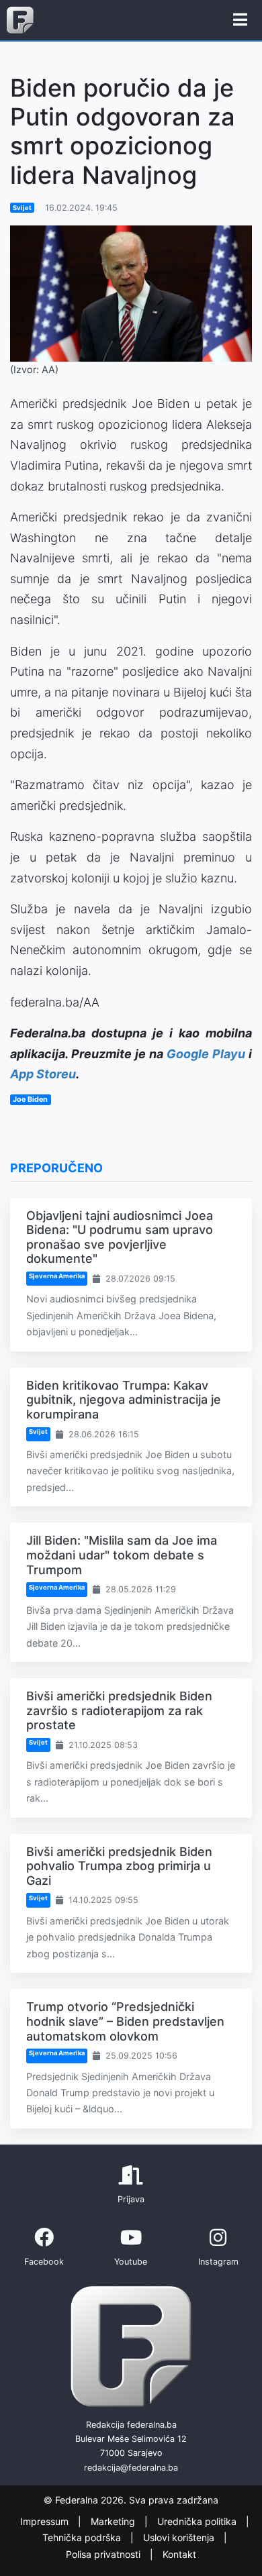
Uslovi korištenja (180, 2537)
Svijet (22, 208)
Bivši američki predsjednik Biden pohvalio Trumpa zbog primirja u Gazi (119, 1866)
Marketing (114, 2521)
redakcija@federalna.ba (131, 2468)
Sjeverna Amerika (57, 1276)
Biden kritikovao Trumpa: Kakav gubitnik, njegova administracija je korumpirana (124, 1400)
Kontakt (179, 2554)
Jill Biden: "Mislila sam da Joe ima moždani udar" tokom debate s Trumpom (122, 1555)
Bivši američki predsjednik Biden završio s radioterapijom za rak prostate (119, 1710)
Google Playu (206, 1054)
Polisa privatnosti (104, 2554)
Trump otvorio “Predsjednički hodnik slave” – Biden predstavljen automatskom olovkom (125, 2021)
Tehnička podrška (83, 2537)
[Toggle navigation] (240, 20)
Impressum (46, 2521)
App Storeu (43, 1074)
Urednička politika (198, 2521)
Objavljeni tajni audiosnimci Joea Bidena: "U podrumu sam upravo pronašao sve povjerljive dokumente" (120, 1237)
